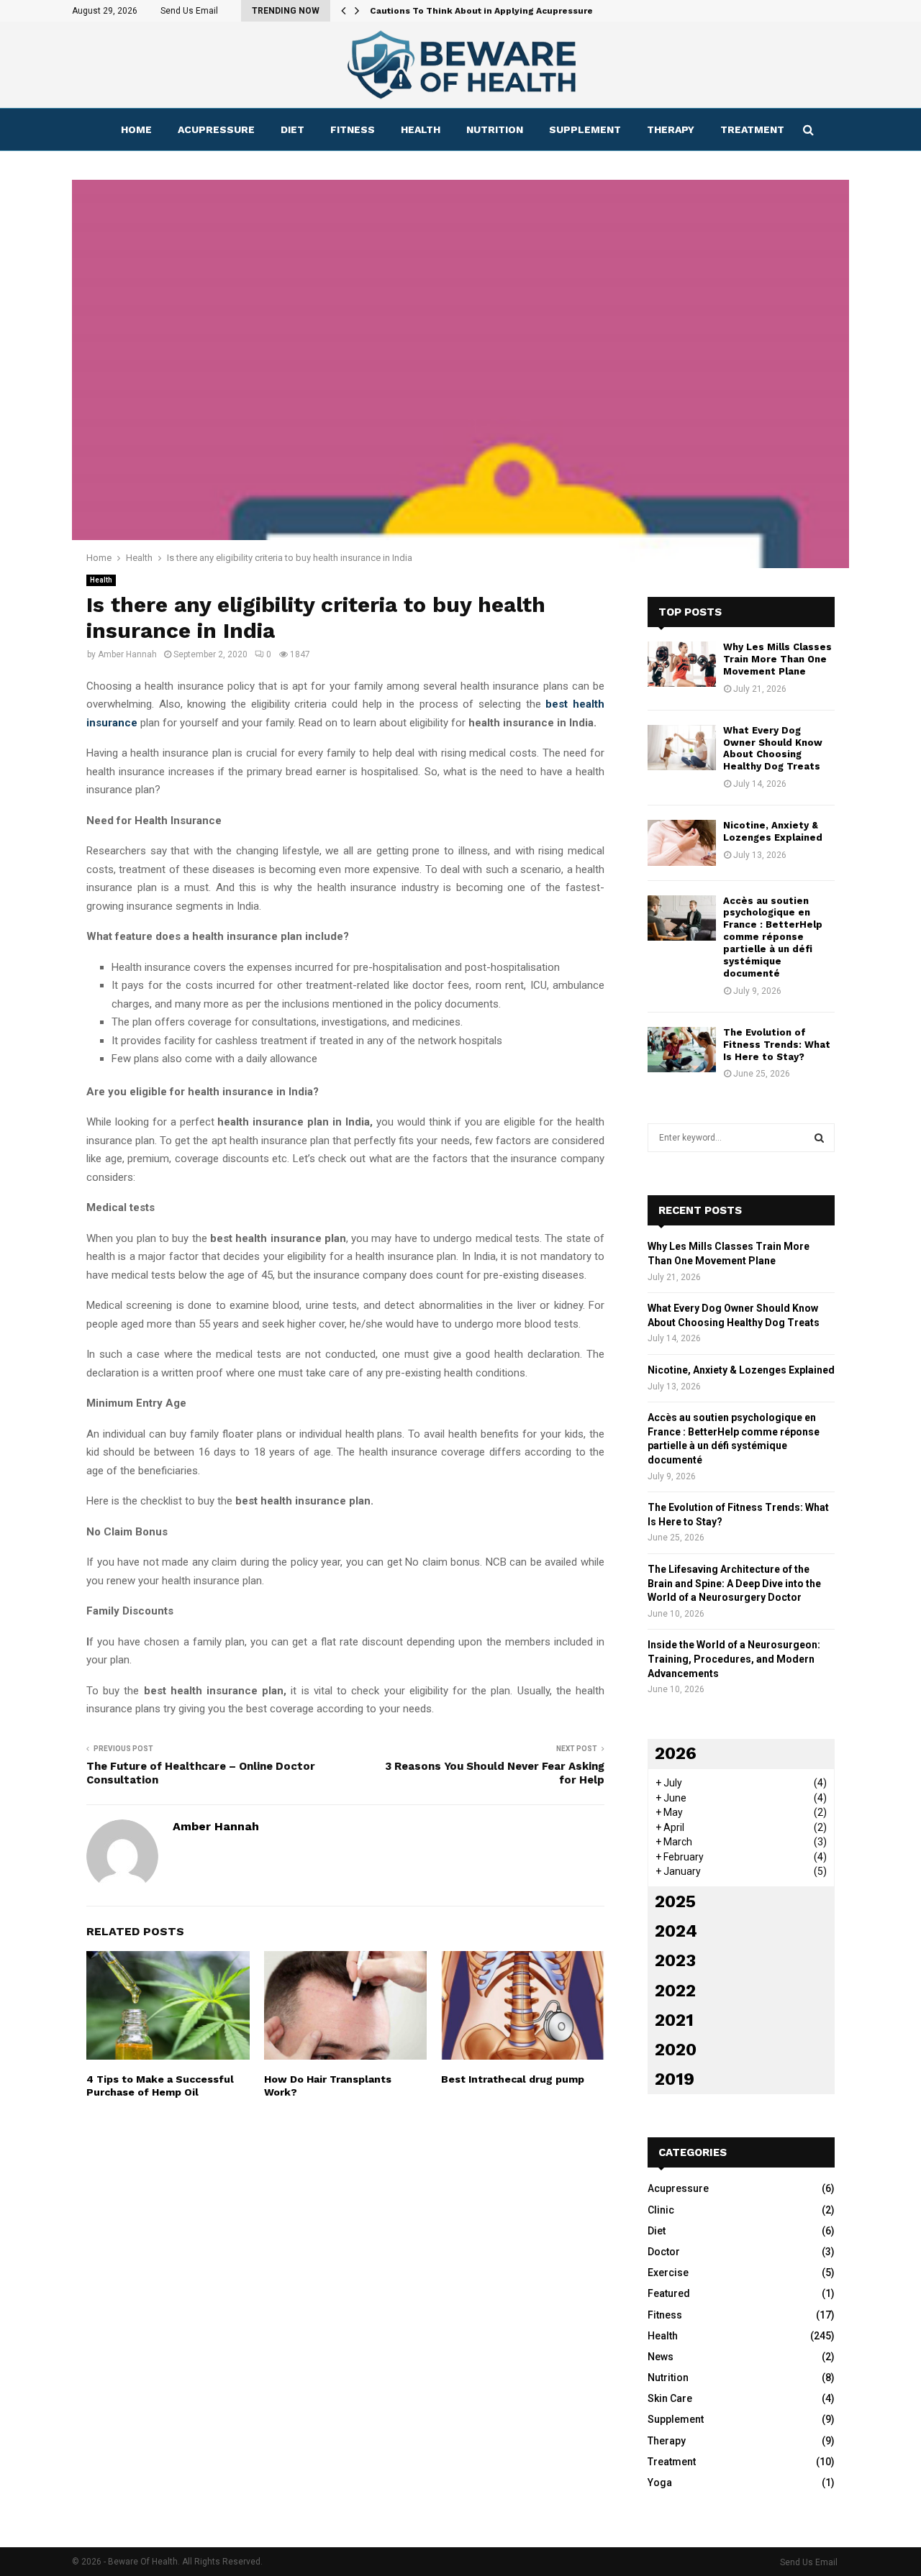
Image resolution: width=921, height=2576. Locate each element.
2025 (675, 1901)
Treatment (752, 129)
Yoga (660, 2483)
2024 (676, 1931)
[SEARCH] (819, 1138)
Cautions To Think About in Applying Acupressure (481, 11)
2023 (675, 1960)
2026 (676, 1753)
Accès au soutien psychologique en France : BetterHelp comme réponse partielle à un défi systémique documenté (773, 937)
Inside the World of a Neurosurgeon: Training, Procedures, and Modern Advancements (734, 1659)
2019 (675, 2079)
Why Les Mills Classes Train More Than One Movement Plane (777, 659)
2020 (676, 2050)
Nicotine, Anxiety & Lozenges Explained (773, 831)
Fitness (353, 129)
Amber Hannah (127, 654)
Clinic (661, 2210)
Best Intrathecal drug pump (513, 2079)
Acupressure (216, 129)
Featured (669, 2293)
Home (136, 129)
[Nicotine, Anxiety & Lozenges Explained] (682, 842)
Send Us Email (189, 11)
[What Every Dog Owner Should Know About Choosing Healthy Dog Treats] (682, 748)
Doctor (664, 2252)
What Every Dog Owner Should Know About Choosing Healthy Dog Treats (773, 749)
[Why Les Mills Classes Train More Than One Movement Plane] (682, 664)
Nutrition (495, 129)
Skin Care (670, 2398)
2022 (675, 1991)
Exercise (668, 2273)
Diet (292, 129)
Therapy (671, 129)
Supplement (585, 129)
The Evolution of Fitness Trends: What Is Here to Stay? (777, 1045)
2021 (674, 2020)
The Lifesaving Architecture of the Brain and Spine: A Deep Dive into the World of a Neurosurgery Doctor (734, 1583)
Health (421, 129)
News (661, 2357)
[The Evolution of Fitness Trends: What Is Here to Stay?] (682, 1050)
